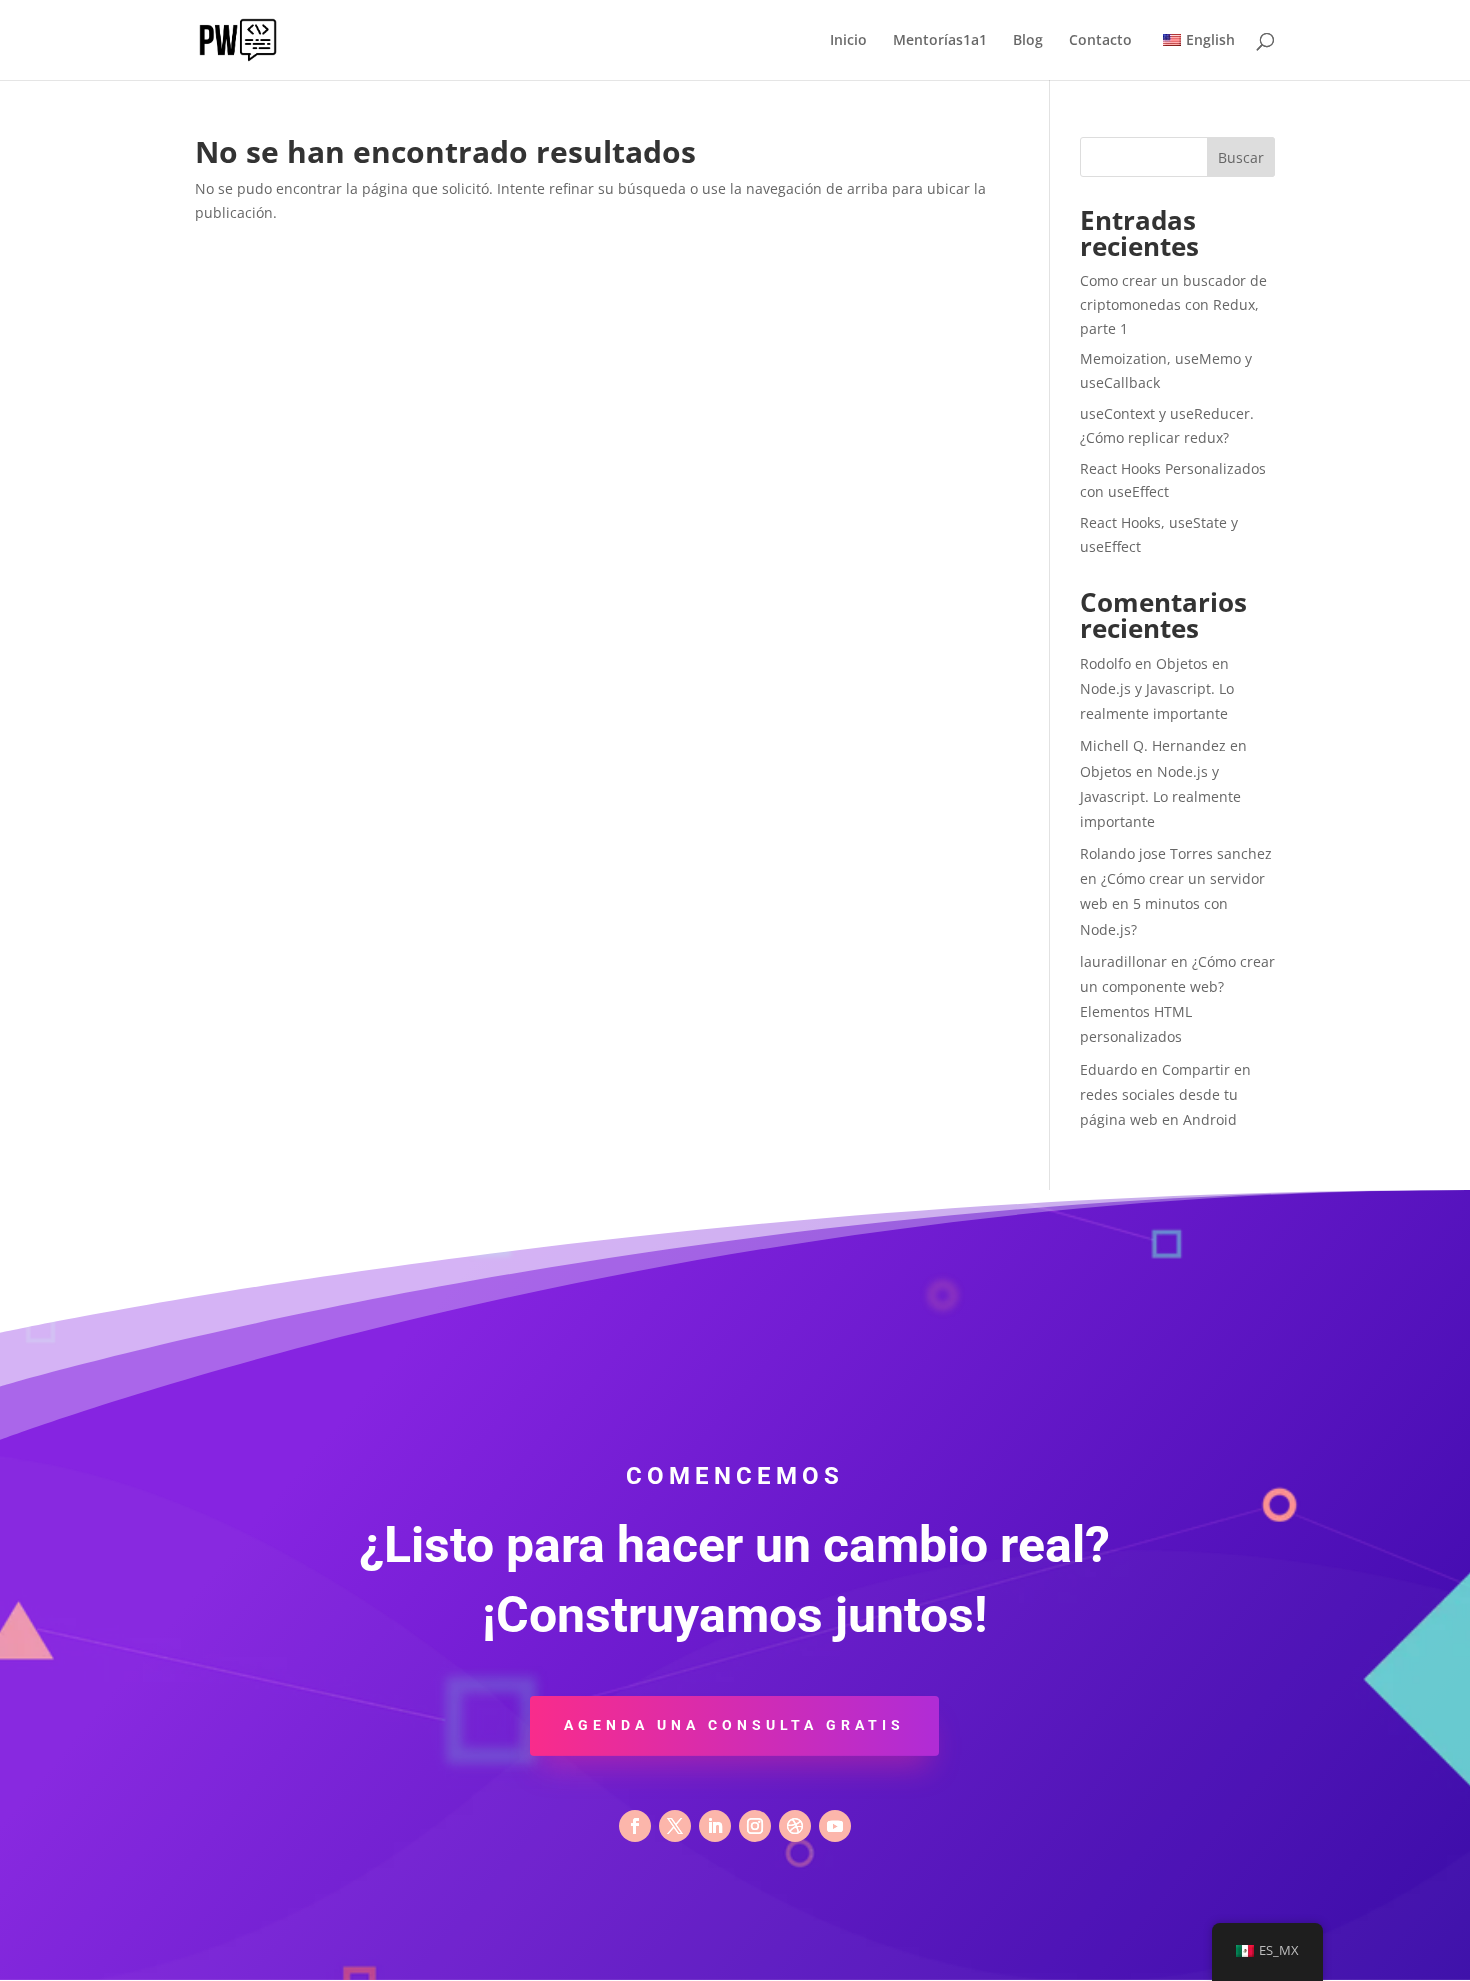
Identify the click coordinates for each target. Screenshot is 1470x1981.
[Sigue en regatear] (795, 1826)
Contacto (1100, 41)
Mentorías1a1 (940, 41)
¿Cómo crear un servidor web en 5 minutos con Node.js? (1172, 903)
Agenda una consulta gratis (734, 1725)
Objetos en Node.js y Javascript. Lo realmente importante (1157, 688)
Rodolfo (1105, 663)
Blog (1028, 41)
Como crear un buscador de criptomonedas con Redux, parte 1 (1173, 304)
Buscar (1241, 157)
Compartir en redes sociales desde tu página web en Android (1165, 1094)
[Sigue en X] (675, 1826)
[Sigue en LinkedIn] (715, 1826)
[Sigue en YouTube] (835, 1826)
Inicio (848, 41)
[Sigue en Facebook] (635, 1826)
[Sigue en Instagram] (755, 1826)
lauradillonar (1123, 961)
